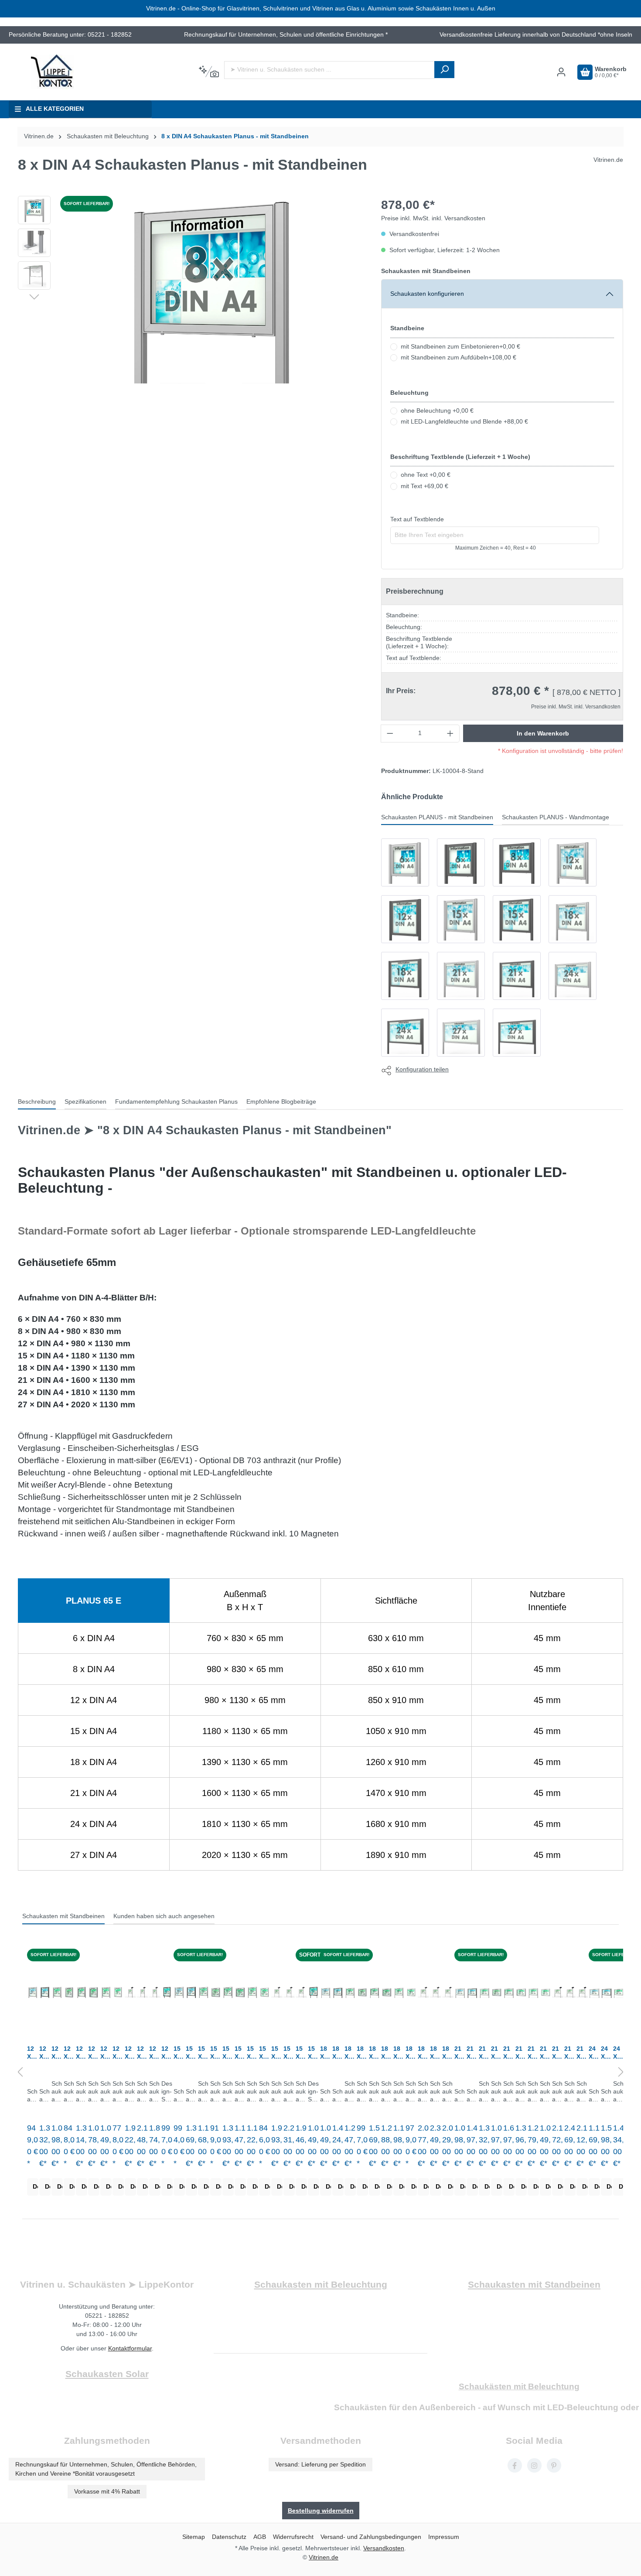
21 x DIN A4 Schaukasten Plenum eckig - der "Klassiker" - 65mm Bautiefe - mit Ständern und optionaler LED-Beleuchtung (533, 2053)
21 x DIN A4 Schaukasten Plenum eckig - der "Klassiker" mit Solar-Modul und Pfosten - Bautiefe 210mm (570, 2053)
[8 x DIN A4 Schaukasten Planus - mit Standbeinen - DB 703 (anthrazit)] (517, 862)
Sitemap (194, 2537)
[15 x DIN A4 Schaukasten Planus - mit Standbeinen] (461, 919)
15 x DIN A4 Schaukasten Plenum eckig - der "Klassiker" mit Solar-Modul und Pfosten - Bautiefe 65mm (301, 2053)
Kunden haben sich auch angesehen (164, 1916)
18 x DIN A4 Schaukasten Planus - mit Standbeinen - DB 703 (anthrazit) (338, 2053)
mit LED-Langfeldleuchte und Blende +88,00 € (464, 422)
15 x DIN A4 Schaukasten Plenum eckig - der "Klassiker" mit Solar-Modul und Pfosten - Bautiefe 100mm (277, 2053)
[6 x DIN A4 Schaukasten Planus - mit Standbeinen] (405, 862)
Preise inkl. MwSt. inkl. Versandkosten (433, 218)
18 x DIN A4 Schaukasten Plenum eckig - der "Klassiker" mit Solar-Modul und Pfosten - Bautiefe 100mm (423, 2053)
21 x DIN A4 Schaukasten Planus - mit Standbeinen (460, 2053)
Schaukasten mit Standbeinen (63, 1916)
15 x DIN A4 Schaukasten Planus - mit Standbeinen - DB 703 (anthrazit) (191, 2053)
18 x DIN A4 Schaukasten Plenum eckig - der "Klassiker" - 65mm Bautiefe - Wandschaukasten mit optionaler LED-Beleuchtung (411, 2053)
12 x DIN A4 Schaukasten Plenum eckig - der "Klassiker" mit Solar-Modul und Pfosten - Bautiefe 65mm (155, 2053)
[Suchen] (444, 70)
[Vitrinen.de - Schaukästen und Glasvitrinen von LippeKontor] (52, 72)
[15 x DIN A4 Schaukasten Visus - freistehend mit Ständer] (314, 1992)
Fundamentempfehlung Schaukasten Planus (176, 1102)
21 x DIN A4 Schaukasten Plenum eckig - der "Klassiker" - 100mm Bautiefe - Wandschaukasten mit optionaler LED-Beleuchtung (497, 2053)
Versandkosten (384, 2548)
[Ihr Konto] (561, 72)
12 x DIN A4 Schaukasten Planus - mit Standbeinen (32, 2053)
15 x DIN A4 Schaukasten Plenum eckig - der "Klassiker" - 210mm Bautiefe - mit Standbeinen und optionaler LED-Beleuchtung (228, 2053)
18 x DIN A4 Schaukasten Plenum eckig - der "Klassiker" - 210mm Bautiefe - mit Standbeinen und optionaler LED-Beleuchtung (375, 2053)
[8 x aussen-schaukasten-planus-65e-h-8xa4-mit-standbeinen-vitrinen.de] (211, 290)
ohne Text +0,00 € (426, 475)
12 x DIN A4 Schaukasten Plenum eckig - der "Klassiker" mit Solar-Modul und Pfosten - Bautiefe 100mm (130, 2053)
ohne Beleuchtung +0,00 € (437, 411)
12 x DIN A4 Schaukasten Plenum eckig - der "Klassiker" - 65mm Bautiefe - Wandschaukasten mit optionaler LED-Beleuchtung (118, 2053)
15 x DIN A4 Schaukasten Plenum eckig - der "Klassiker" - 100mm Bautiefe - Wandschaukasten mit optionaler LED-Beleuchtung (216, 2053)
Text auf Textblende (417, 519)
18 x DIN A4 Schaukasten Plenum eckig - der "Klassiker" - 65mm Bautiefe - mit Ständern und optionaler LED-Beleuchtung (399, 2053)
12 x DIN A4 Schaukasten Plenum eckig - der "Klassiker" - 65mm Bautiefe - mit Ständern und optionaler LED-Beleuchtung (106, 2053)
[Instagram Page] (534, 2465)
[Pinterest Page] (554, 2465)
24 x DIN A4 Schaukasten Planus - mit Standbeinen (594, 2053)
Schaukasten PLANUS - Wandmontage (556, 817)
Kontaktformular (130, 2348)
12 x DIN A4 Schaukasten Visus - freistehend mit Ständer (167, 2053)
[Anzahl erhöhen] (450, 733)
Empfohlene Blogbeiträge (281, 1102)
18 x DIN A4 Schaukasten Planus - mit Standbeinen (326, 2053)
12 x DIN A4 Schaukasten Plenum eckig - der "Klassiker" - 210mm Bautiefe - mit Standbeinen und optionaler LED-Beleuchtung (82, 2053)
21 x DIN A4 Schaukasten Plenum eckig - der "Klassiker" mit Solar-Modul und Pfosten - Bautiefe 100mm (558, 2053)
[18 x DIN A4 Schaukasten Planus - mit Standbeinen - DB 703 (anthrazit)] (405, 976)
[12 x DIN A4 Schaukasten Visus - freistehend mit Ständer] (167, 1992)
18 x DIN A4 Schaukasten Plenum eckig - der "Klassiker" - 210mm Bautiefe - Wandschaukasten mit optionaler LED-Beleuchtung (387, 2053)
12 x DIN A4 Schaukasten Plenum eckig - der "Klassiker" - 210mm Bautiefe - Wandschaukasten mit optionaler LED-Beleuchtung (94, 2053)
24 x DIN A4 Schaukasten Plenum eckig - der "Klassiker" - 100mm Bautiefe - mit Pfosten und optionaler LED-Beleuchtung (619, 2053)
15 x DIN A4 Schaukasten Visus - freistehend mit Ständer (313, 2053)
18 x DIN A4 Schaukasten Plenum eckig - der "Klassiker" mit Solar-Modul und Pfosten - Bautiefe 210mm (436, 2053)
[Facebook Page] (515, 2465)
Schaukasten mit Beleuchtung (321, 2284)
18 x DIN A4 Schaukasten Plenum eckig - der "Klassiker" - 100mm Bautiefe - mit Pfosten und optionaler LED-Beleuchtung (350, 2053)
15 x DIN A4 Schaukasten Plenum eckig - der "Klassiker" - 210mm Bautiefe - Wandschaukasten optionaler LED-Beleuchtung (240, 2053)
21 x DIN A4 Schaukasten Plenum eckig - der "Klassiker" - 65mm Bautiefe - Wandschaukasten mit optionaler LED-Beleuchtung (546, 2053)
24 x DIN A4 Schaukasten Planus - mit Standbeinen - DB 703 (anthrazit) (606, 2053)
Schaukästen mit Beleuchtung (519, 2386)
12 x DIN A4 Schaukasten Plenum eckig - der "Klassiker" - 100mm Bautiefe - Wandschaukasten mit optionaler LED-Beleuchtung (69, 2053)
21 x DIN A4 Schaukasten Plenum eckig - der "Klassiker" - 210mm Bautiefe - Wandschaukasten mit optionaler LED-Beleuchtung (521, 2053)
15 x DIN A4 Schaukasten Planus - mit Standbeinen (179, 2053)
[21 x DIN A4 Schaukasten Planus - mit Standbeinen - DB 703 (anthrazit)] (517, 976)
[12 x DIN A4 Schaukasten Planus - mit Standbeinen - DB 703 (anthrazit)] (405, 919)
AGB (260, 2537)
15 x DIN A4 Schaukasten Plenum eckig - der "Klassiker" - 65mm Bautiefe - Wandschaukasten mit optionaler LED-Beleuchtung (265, 2053)
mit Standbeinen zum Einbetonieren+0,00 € (460, 347)
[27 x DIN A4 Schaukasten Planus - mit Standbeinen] (461, 1033)
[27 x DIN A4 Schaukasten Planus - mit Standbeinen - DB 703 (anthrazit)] (517, 1033)
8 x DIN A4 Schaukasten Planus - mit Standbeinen (235, 136)
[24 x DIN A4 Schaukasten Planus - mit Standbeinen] (573, 976)
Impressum (444, 2537)
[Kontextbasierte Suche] (209, 72)
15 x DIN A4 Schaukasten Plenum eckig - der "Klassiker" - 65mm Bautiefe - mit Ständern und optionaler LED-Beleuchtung (252, 2053)
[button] (34, 296)
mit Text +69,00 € (424, 486)
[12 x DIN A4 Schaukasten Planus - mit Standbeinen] (573, 862)
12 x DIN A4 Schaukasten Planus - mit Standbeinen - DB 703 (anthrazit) (45, 2053)
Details (36, 2187)
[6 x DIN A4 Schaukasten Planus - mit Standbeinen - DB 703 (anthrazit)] (461, 862)
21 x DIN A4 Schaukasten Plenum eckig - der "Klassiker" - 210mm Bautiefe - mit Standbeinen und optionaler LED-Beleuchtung (509, 2053)
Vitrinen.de (39, 136)
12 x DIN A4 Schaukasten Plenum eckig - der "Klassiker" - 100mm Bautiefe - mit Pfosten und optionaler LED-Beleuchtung (57, 2053)
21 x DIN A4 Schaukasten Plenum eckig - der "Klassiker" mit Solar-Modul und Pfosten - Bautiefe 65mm (582, 2053)
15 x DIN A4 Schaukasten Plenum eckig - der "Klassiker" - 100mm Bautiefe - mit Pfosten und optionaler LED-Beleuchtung (204, 2053)
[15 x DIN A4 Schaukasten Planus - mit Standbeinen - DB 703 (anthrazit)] (517, 919)
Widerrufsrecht (293, 2537)
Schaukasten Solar (107, 2374)
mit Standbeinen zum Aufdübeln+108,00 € (459, 357)
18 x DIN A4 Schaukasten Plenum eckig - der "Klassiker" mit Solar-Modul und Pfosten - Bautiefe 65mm (448, 2053)
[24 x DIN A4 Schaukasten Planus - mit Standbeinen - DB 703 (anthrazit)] (405, 1033)
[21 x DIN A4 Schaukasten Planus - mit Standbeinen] (461, 976)
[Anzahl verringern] (390, 733)
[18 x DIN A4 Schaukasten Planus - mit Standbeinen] (573, 919)
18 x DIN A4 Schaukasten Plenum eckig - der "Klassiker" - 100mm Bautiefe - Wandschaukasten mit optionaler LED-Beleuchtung (362, 2053)
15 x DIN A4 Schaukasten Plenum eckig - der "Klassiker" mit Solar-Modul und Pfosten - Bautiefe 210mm (289, 2053)
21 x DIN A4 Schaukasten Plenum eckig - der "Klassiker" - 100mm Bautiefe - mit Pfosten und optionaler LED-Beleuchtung (484, 2053)
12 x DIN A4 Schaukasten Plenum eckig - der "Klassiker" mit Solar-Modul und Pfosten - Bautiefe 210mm (143, 2053)
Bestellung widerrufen (321, 2511)
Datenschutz (229, 2537)
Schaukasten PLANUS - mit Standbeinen (437, 817)
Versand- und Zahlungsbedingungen (371, 2537)
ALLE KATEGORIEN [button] (55, 109)
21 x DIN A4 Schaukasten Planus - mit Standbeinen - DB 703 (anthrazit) (472, 2053)
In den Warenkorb (543, 733)
